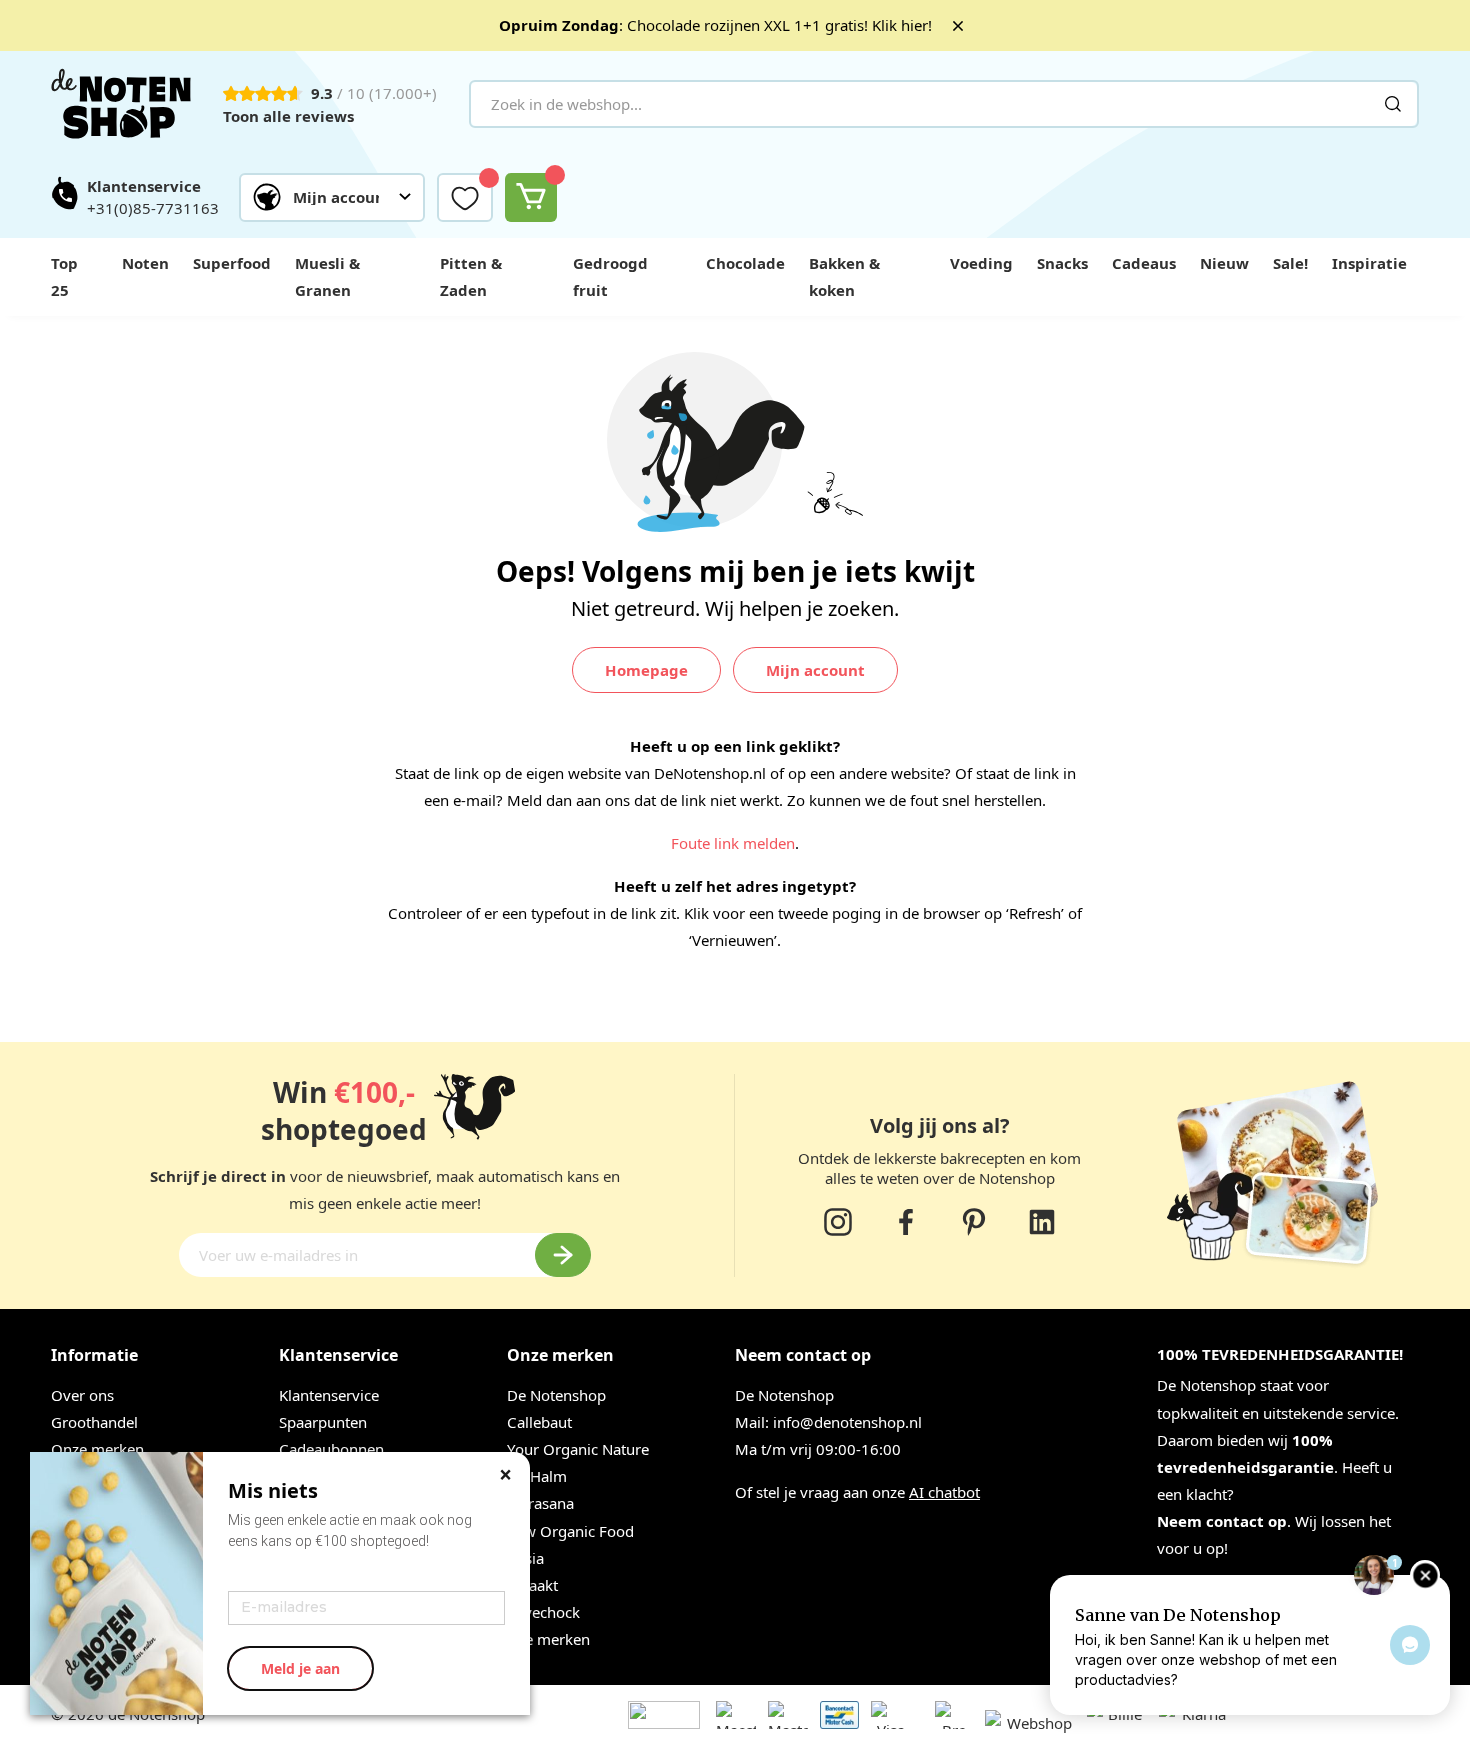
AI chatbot (944, 1492)
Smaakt (532, 1585)
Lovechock (543, 1612)
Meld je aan (300, 1668)
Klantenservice (329, 1395)
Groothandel (94, 1422)
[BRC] (925, 1723)
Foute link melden (733, 843)
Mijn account (815, 670)
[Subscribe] (563, 1255)
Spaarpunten (323, 1422)
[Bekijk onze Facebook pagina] (906, 1222)
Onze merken (97, 1449)
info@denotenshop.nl (847, 1422)
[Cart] (531, 197)
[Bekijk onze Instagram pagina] (838, 1222)
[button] (332, 197)
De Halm (537, 1476)
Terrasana (540, 1503)
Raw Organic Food (570, 1531)
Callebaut (539, 1422)
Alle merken (548, 1639)
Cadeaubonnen (331, 1449)
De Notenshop (556, 1395)
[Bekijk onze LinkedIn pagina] (1042, 1222)
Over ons (82, 1395)
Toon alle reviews (288, 116)
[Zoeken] (1393, 104)
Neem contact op (1222, 1521)
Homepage (646, 670)
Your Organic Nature (578, 1449)
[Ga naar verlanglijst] (465, 197)
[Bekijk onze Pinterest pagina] (974, 1222)
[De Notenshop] (121, 104)
